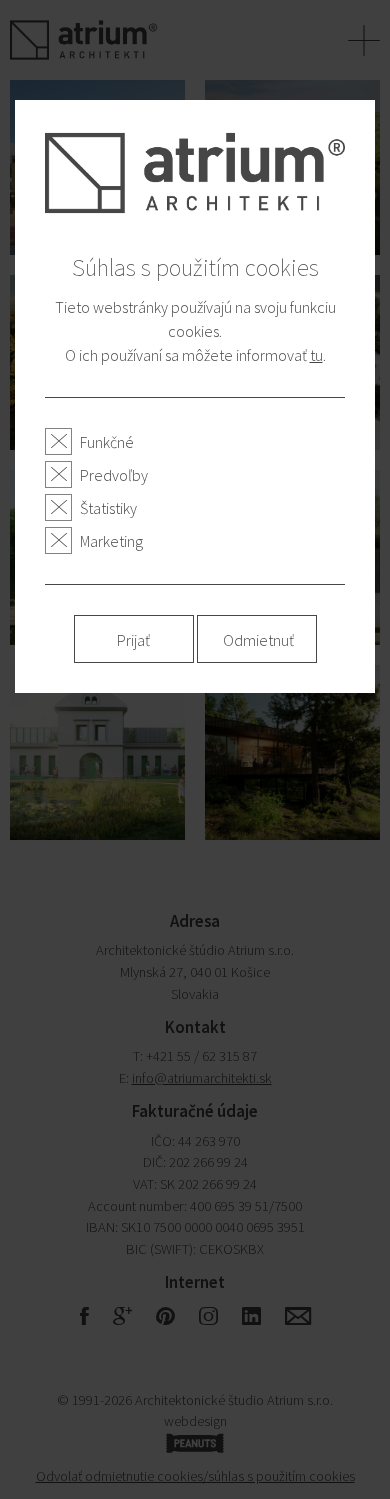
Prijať (133, 640)
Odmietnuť (258, 640)
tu (316, 355)
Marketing (111, 541)
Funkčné (107, 442)
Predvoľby (114, 475)
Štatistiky (108, 508)
